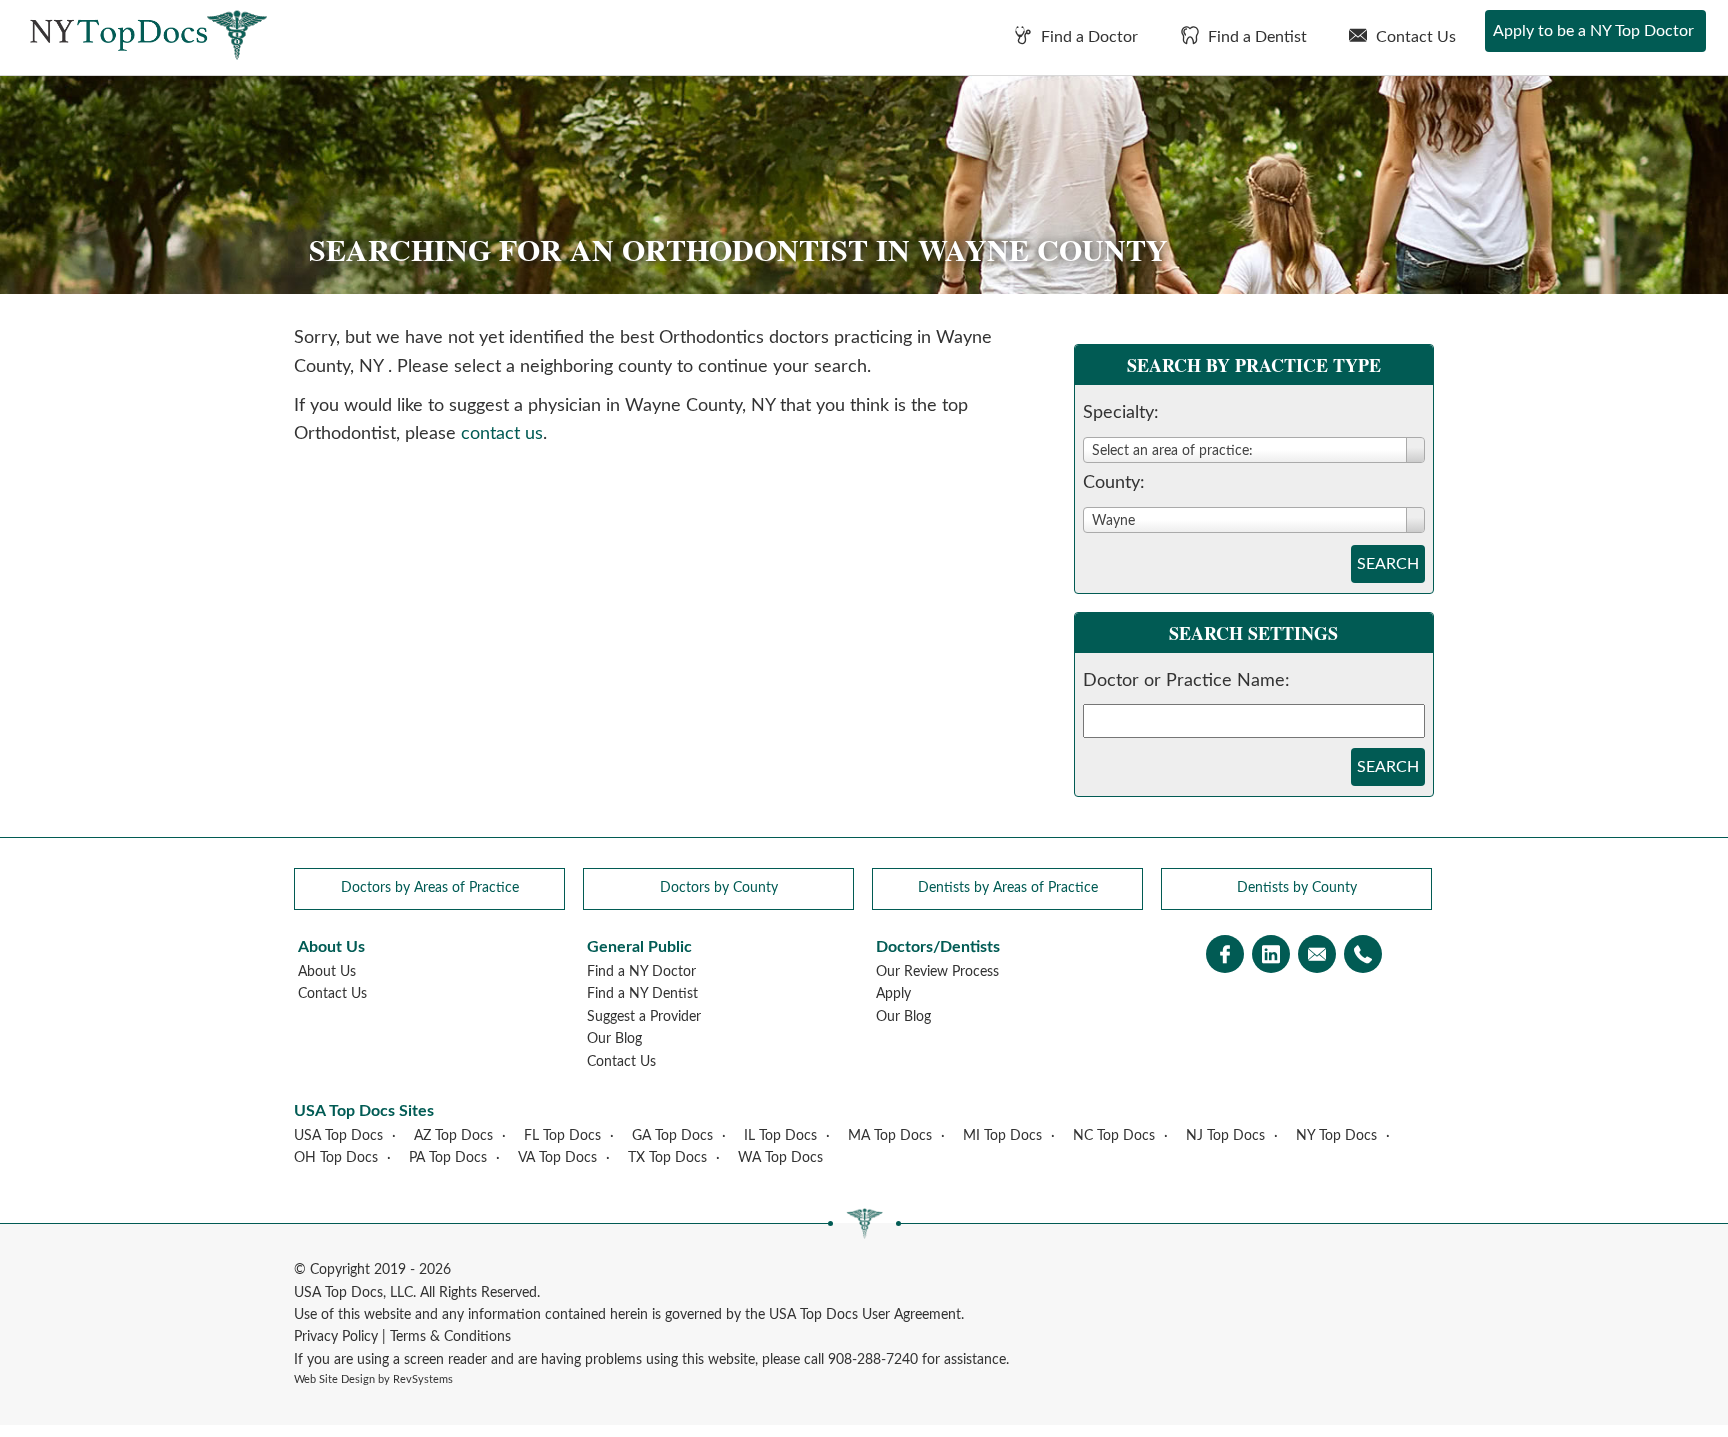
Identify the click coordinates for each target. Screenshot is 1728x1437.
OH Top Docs (336, 1158)
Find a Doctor (1087, 37)
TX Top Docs (667, 1158)
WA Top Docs (780, 1158)
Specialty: (1121, 413)
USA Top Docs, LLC (353, 1293)
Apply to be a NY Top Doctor (1593, 31)
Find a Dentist (1255, 37)
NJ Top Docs (1225, 1136)
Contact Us (1414, 37)
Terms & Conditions (450, 1337)
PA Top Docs (448, 1158)
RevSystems (423, 1379)
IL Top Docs (780, 1136)
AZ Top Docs (453, 1136)
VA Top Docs (557, 1158)
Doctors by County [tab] (719, 888)
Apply (893, 994)
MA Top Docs (890, 1136)
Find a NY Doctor (641, 972)
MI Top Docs (1002, 1136)
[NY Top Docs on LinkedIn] (1271, 957)
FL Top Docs (562, 1136)
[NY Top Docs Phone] (1363, 957)
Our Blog (614, 1039)
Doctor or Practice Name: (1186, 681)
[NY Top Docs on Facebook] (1225, 957)
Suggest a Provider (644, 1017)
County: (1114, 483)
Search (1388, 564)
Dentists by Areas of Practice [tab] (1008, 888)
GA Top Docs (672, 1136)
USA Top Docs (338, 1136)
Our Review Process (937, 972)
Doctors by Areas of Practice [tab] (430, 888)
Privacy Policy (336, 1337)
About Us (327, 972)
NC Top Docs (1114, 1136)
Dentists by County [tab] (1297, 888)
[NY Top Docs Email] (1317, 957)
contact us (502, 434)
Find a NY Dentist (642, 994)
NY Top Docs (1336, 1136)
